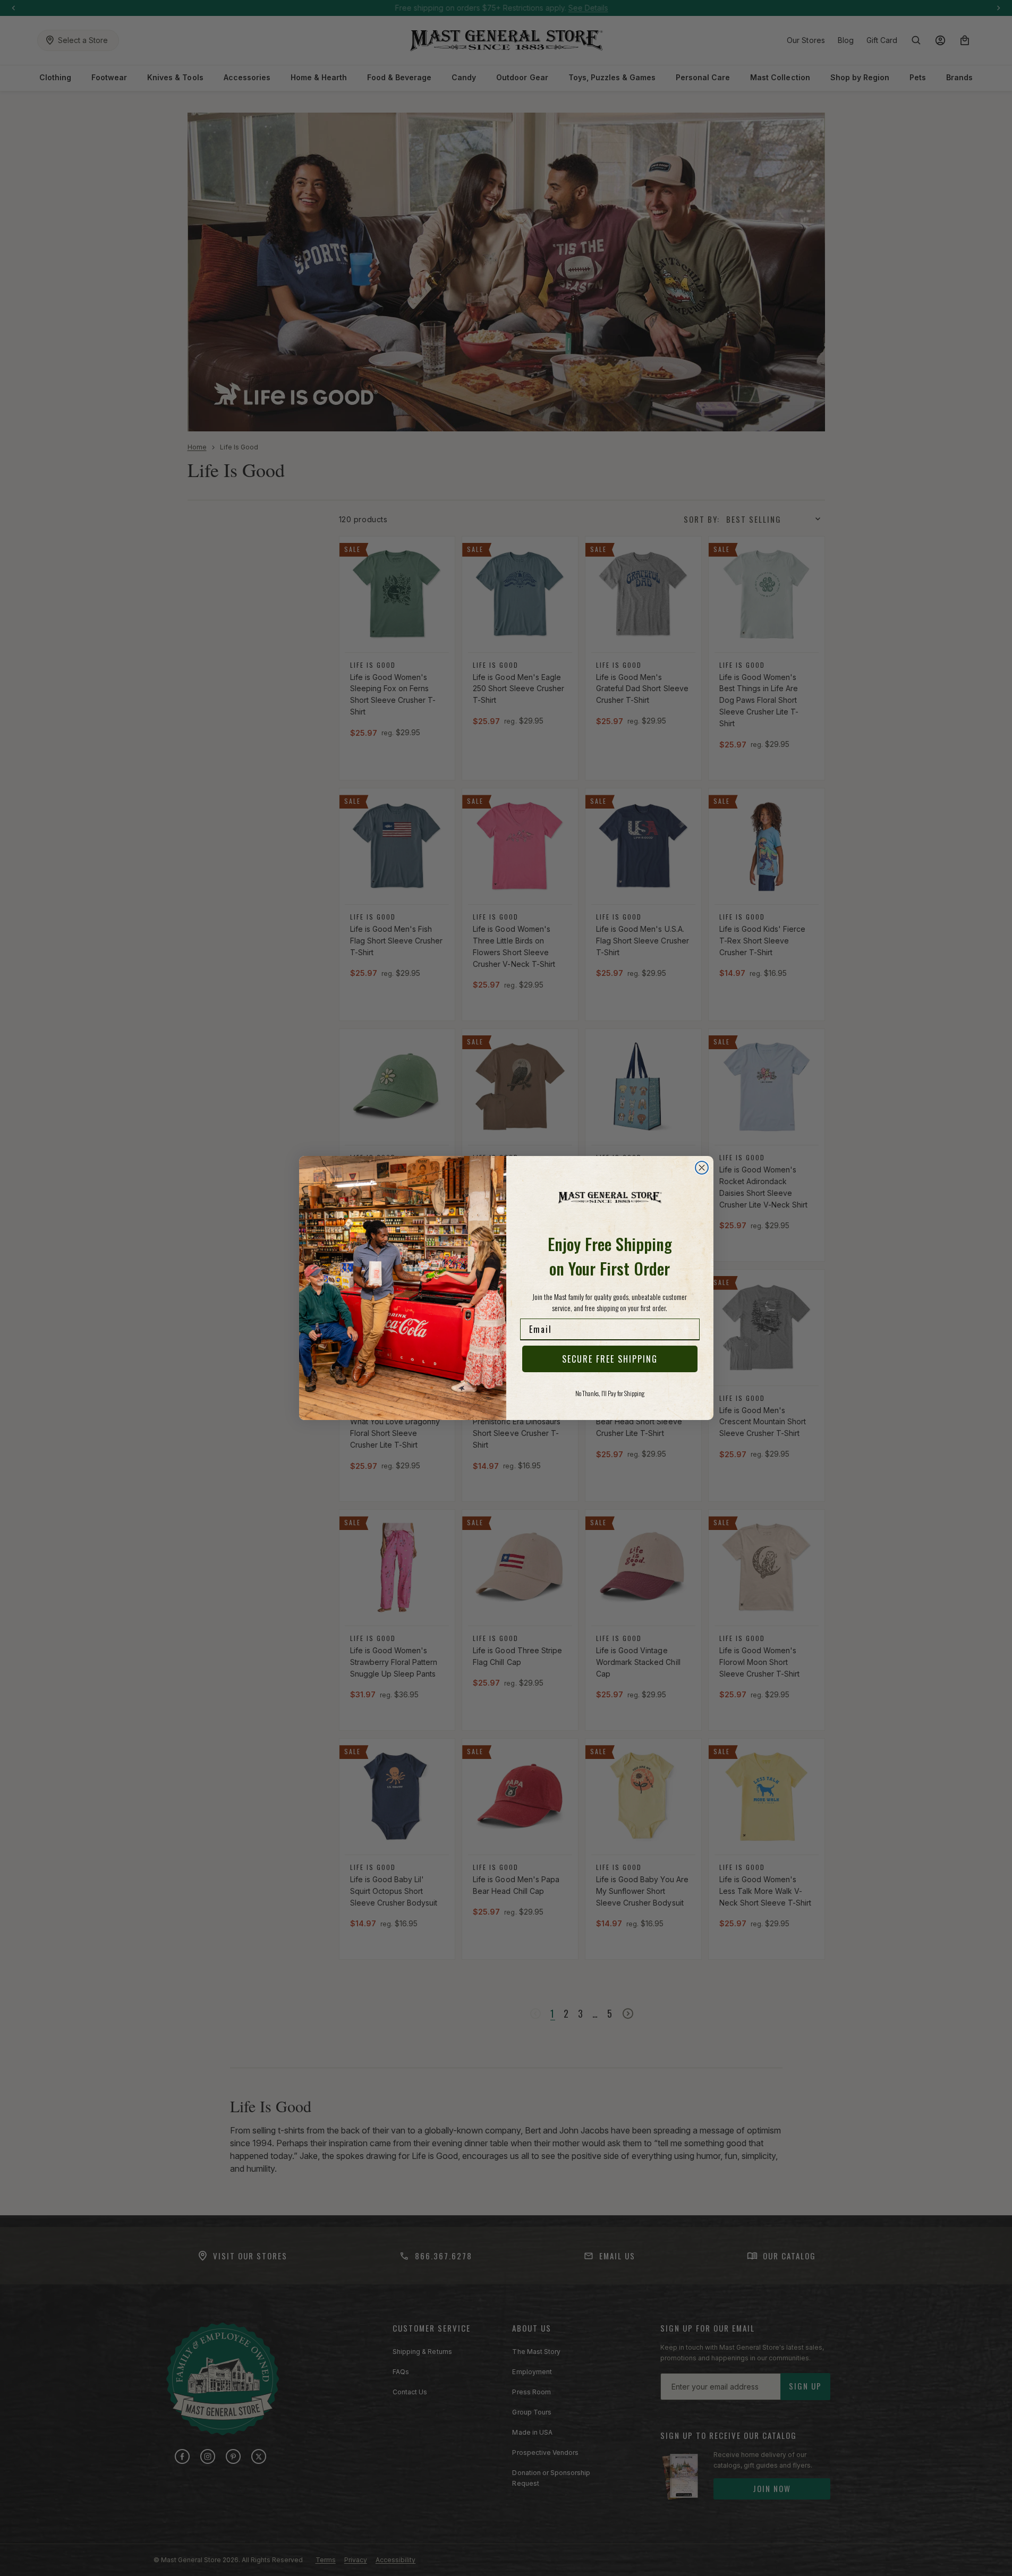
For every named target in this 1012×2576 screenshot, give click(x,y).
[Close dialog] (702, 1168)
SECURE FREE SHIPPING (610, 1359)
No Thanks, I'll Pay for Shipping (610, 1393)
